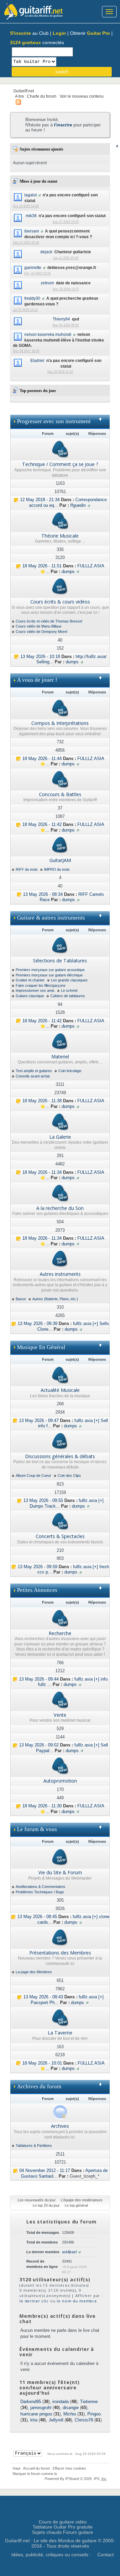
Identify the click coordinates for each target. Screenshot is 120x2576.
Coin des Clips (69, 1475)
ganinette (33, 267)
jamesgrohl (41, 2408)
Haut (16, 2468)
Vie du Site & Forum (60, 1872)
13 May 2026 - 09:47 (39, 1420)
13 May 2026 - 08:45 (37, 1917)
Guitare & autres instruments (51, 918)
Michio (70, 2414)
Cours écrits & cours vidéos (60, 602)
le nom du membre (77, 2301)
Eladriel (37, 360)
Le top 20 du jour (46, 2205)
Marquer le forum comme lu (35, 2474)
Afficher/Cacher (103, 422)
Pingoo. (95, 2414)
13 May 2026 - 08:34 (43, 894)
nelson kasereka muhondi (48, 334)
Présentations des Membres (60, 1953)
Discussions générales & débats (60, 1456)
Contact (105, 2555)
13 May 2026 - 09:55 (43, 1500)
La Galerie (60, 1137)
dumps (68, 571)
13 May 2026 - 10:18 (40, 656)
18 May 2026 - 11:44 (42, 758)
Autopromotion (60, 1781)
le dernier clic (34, 2301)
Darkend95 (31, 2402)
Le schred (69, 990)
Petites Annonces (37, 1590)
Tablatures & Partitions (34, 2145)
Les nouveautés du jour (37, 2200)
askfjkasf (69, 2252)
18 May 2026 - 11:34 (42, 1172)
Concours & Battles (60, 794)
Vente (60, 1715)
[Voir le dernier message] (16, 500)
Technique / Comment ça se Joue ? (60, 464)
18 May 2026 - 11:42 (42, 824)
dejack (46, 252)
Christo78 (84, 2420)
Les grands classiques (69, 980)
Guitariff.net (24, 91)
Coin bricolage (70, 1071)
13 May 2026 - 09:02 (39, 1745)
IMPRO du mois (57, 869)
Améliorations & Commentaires (40, 1887)
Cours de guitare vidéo (63, 2522)
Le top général (76, 2205)
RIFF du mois (27, 869)
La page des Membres (34, 1972)
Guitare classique (30, 996)
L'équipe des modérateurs (82, 2200)
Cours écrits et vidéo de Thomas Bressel (49, 621)
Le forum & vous (37, 1829)
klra (34, 2420)
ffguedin (78, 505)
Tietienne (89, 2402)
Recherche (60, 1633)
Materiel (60, 1057)
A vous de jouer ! (37, 680)
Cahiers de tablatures (68, 996)
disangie (71, 2408)
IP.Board (72, 2479)
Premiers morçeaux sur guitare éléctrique (49, 975)
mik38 (31, 216)
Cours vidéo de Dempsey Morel (41, 632)
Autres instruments (60, 1274)
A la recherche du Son (60, 1208)
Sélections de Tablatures (60, 961)
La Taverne (60, 2033)
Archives (60, 2126)
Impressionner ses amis (35, 990)
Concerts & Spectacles (60, 1536)
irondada (60, 2402)
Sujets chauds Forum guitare (62, 2532)
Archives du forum (39, 2086)
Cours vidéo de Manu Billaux (39, 626)
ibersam (32, 231)
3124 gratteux (25, 42)
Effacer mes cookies (69, 2468)
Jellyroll (56, 2420)
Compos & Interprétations (60, 723)
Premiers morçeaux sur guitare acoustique (50, 970)
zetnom (47, 283)
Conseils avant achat (33, 1076)
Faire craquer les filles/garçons (41, 985)
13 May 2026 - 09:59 (37, 1567)
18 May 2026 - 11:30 (42, 1806)
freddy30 (32, 298)
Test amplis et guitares (34, 1071)
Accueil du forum (36, 2468)
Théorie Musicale (60, 536)
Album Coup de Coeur (33, 1475)
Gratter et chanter (30, 980)
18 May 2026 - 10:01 (42, 2063)
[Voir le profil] (40, 195)
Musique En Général (41, 1347)
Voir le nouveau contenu (82, 96)
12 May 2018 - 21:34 (40, 500)
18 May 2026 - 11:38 (42, 1101)
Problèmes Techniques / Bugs (40, 1892)
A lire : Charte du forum (36, 96)
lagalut (30, 195)
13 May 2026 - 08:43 (43, 1997)
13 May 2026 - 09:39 (37, 1323)
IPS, (100, 2479)
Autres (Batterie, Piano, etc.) (55, 1299)
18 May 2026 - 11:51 (42, 566)
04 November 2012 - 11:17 (45, 2170)
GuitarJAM (60, 860)
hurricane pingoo (36, 2414)
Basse (21, 1299)
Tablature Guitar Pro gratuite (63, 2527)
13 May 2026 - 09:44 (39, 1679)
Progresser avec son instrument (54, 421)
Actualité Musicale (60, 1390)
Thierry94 (61, 319)
